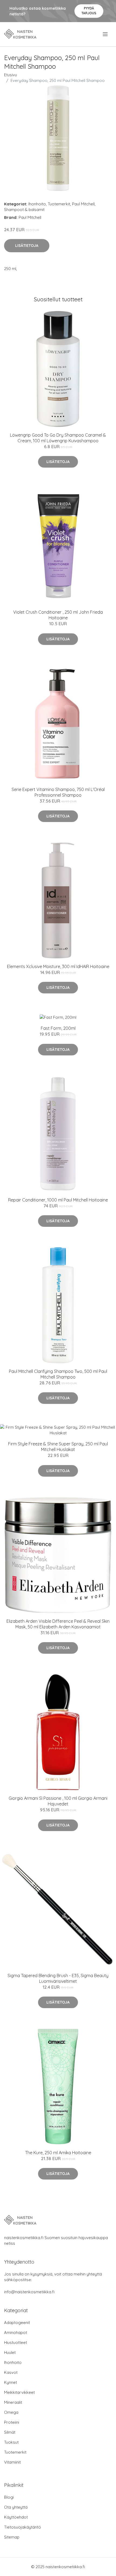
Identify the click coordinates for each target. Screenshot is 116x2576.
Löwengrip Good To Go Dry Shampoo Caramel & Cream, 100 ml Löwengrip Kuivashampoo (58, 438)
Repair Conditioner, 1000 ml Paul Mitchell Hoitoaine (58, 1200)
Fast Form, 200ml (58, 1028)
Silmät (10, 2432)
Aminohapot (16, 2332)
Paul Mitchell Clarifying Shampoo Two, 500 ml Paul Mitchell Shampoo (58, 1374)
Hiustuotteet (16, 2342)
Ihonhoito (37, 204)
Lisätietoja (27, 246)
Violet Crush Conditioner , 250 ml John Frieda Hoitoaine (58, 615)
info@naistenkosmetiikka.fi (29, 2292)
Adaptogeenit (17, 2323)
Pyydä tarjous (89, 11)
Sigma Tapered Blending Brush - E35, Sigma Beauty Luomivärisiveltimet (58, 1978)
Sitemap (12, 2537)
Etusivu (11, 75)
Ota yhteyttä (16, 2507)
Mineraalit (13, 2402)
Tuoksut (11, 2442)
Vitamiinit (12, 2462)
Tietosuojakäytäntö (23, 2527)
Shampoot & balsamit (24, 210)
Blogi (9, 2497)
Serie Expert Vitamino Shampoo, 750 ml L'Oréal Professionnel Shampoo (58, 792)
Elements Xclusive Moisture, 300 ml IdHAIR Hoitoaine (58, 966)
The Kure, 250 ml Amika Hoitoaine (58, 2153)
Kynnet (11, 2382)
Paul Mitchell (83, 204)
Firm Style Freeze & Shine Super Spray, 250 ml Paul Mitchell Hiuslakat (58, 1447)
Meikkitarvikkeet (19, 2392)
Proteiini (12, 2422)
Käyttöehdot (16, 2517)
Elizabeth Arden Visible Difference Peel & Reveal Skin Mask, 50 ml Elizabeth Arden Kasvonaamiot (58, 1624)
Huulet (10, 2352)
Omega (11, 2412)
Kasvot (11, 2372)
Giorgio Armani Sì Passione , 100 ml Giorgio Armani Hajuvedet (58, 1801)
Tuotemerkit (59, 204)
